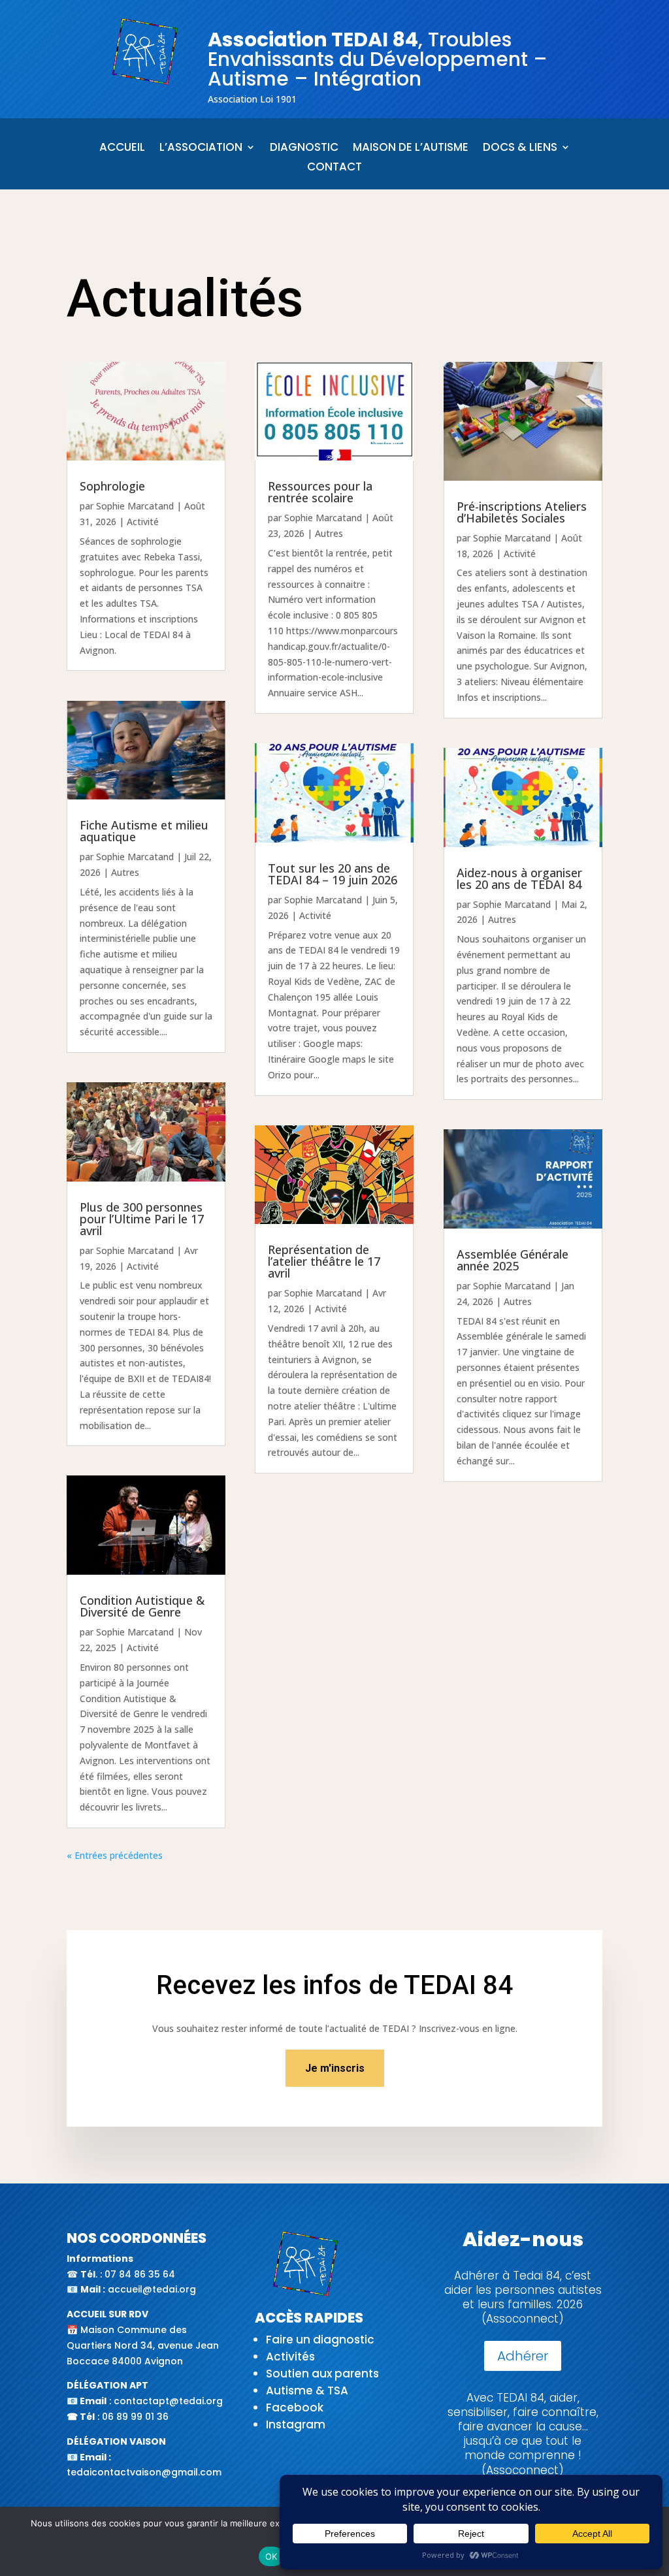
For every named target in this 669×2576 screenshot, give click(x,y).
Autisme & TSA (307, 2391)
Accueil (122, 149)
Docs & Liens (520, 149)
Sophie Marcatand (135, 506)
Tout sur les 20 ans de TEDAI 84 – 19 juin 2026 (333, 874)
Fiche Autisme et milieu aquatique (144, 831)
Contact (334, 168)
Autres (125, 872)
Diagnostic (304, 149)
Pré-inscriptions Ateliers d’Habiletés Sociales (522, 512)
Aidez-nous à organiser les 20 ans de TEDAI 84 (519, 878)
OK (271, 2556)
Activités (290, 2357)
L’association (201, 149)
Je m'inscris (335, 2068)
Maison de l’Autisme (411, 149)
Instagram (296, 2424)
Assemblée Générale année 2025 (513, 1260)
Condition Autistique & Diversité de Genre (142, 1606)
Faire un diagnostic (320, 2340)
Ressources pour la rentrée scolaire (320, 492)
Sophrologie (112, 486)
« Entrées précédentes (115, 1855)
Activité (143, 522)
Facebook (295, 2407)
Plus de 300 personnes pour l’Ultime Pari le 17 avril (142, 1219)
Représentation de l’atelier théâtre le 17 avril (324, 1261)
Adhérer (523, 2356)
